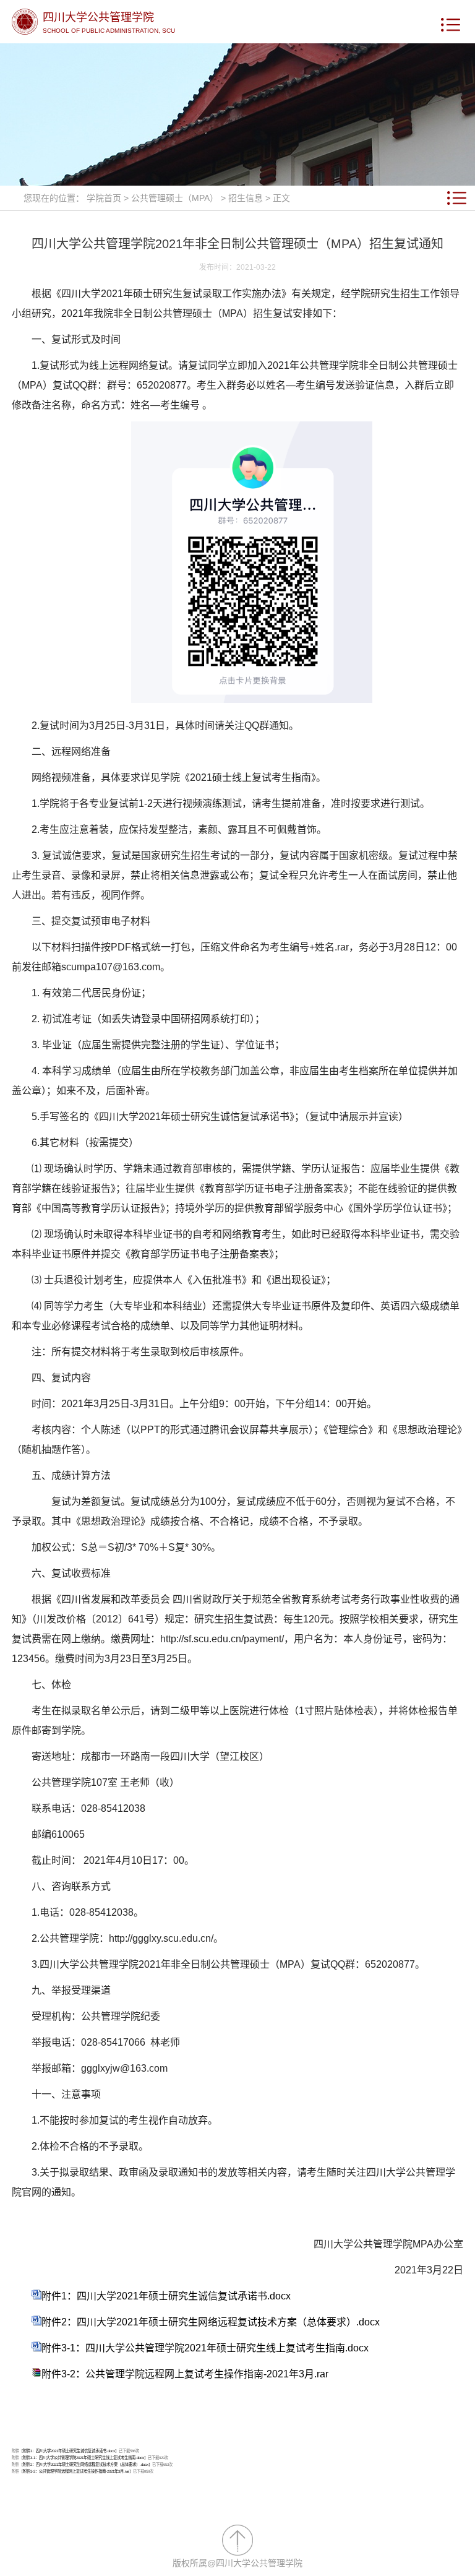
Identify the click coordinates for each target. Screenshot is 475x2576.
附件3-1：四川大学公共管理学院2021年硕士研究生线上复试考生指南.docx (205, 2348)
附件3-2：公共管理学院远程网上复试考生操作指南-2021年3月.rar (185, 2374)
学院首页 (104, 198)
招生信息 (246, 198)
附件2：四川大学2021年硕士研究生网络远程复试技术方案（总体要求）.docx (211, 2322)
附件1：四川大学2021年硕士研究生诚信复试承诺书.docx (166, 2296)
